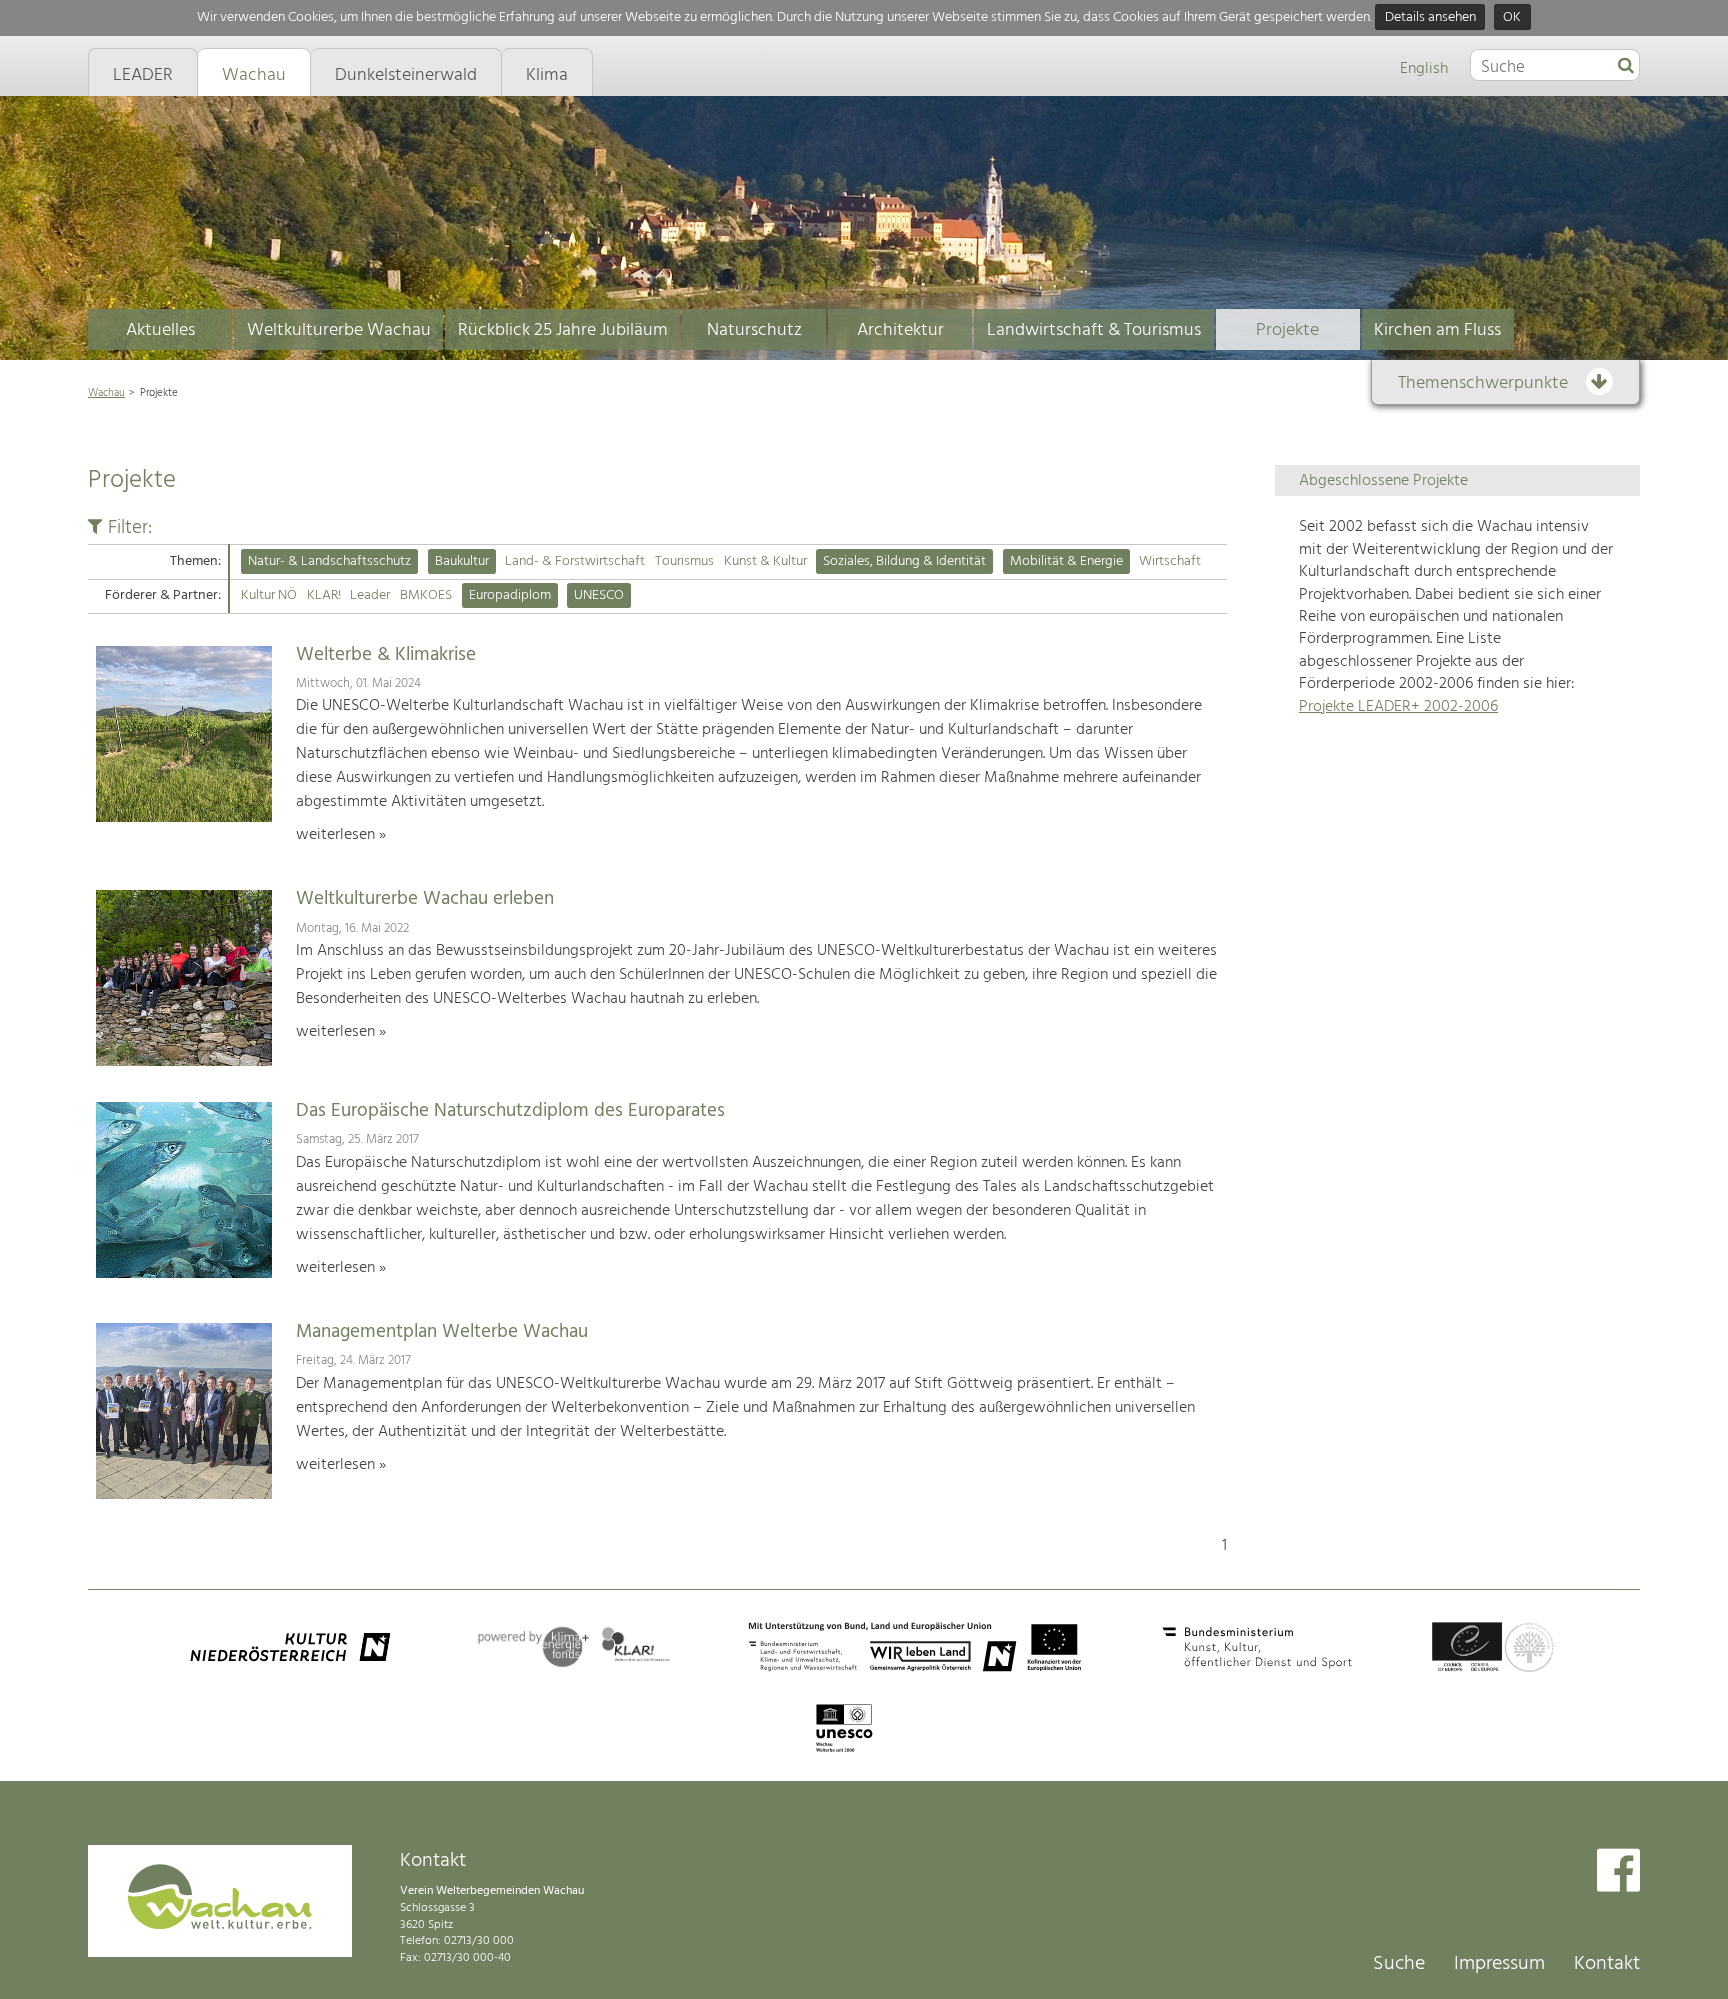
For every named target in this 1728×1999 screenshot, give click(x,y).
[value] (1626, 67)
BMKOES (426, 595)
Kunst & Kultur (765, 561)
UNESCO (599, 595)
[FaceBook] (1618, 1872)
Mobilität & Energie (1066, 561)
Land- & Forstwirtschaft (575, 561)
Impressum (1499, 1964)
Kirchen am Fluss (1437, 330)
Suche (1399, 1964)
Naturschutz (754, 330)
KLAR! (324, 595)
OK (1512, 17)
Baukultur (462, 561)
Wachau (106, 393)
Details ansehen (1430, 17)
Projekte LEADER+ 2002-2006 (1398, 707)
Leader (370, 595)
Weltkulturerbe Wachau (339, 330)
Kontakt (1607, 1964)
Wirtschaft (1170, 561)
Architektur (900, 330)
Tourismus (684, 561)
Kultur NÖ (269, 595)
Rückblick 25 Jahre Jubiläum (563, 330)
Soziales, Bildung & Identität (904, 561)
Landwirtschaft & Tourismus (1094, 330)
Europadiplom (510, 595)
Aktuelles (160, 330)
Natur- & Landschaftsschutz (329, 561)
